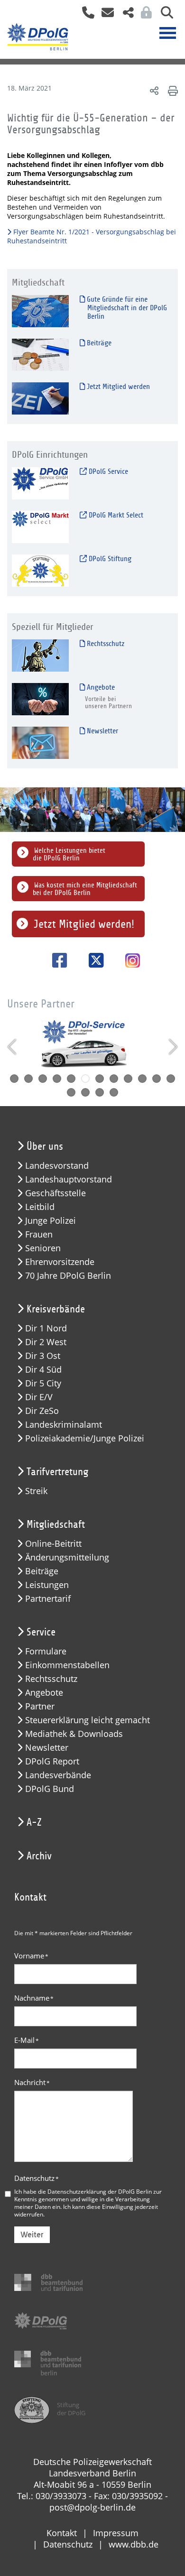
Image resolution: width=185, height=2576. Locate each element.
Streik (36, 1491)
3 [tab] (43, 1079)
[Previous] (13, 1047)
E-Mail (27, 2040)
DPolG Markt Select (115, 515)
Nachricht (32, 2082)
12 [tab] (171, 1079)
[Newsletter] (40, 743)
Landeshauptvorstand (69, 1179)
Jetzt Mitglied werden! (84, 924)
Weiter (32, 2235)
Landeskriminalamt (64, 1425)
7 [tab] (100, 1079)
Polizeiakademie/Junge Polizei (85, 1438)
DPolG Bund (50, 1789)
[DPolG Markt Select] (40, 527)
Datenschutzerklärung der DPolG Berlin (100, 2191)
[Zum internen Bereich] (144, 15)
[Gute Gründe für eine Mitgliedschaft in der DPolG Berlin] (40, 311)
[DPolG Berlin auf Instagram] (129, 961)
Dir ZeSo (42, 1411)
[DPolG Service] (40, 483)
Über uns (45, 1146)
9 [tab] (128, 1079)
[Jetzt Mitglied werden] (40, 398)
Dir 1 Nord (46, 1328)
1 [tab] (14, 1079)
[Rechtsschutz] (40, 655)
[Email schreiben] (105, 15)
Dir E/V (39, 1397)
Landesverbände (58, 1775)
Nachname (34, 1998)
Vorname (31, 1956)
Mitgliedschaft (56, 1524)
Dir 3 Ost (43, 1356)
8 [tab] (114, 1079)
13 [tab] (71, 1092)
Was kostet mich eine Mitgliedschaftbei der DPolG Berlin (85, 889)
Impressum (116, 2533)
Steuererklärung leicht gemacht (88, 1720)
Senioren (43, 1248)
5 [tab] (71, 1079)
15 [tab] (100, 1092)
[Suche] (163, 15)
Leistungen (47, 1585)
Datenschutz (37, 2178)
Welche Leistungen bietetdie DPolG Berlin (69, 854)
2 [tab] (28, 1079)
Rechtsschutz (105, 644)
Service (41, 1632)
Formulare (46, 1651)
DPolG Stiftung (109, 559)
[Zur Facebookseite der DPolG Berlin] (56, 960)
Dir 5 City (43, 1383)
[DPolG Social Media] (125, 15)
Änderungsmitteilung (67, 1557)
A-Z (34, 1822)
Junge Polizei (51, 1221)
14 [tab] (85, 1092)
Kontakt (62, 2533)
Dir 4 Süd (43, 1370)
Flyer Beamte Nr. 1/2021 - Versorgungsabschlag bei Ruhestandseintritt (92, 236)
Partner (40, 1706)
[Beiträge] (40, 355)
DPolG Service (107, 471)
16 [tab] (114, 1092)
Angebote (100, 687)
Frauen (39, 1234)
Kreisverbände (56, 1309)
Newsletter (102, 731)
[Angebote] (40, 699)
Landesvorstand (57, 1166)
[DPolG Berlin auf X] (93, 960)
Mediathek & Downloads (74, 1734)
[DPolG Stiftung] (40, 570)
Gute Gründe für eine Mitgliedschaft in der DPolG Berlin (126, 308)
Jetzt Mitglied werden (117, 387)
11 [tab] (157, 1079)
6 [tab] (85, 1079)
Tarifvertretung (57, 1472)
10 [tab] (142, 1079)
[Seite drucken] (171, 90)
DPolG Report (52, 1761)
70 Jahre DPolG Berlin (68, 1276)
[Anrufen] (85, 15)
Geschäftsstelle (55, 1193)
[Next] (172, 1047)
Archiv (39, 1856)
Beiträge (98, 343)
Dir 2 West (46, 1342)
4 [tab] (57, 1079)
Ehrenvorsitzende (60, 1262)
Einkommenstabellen (67, 1665)
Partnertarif (48, 1599)
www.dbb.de (134, 2544)
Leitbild (40, 1207)
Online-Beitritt (53, 1544)
